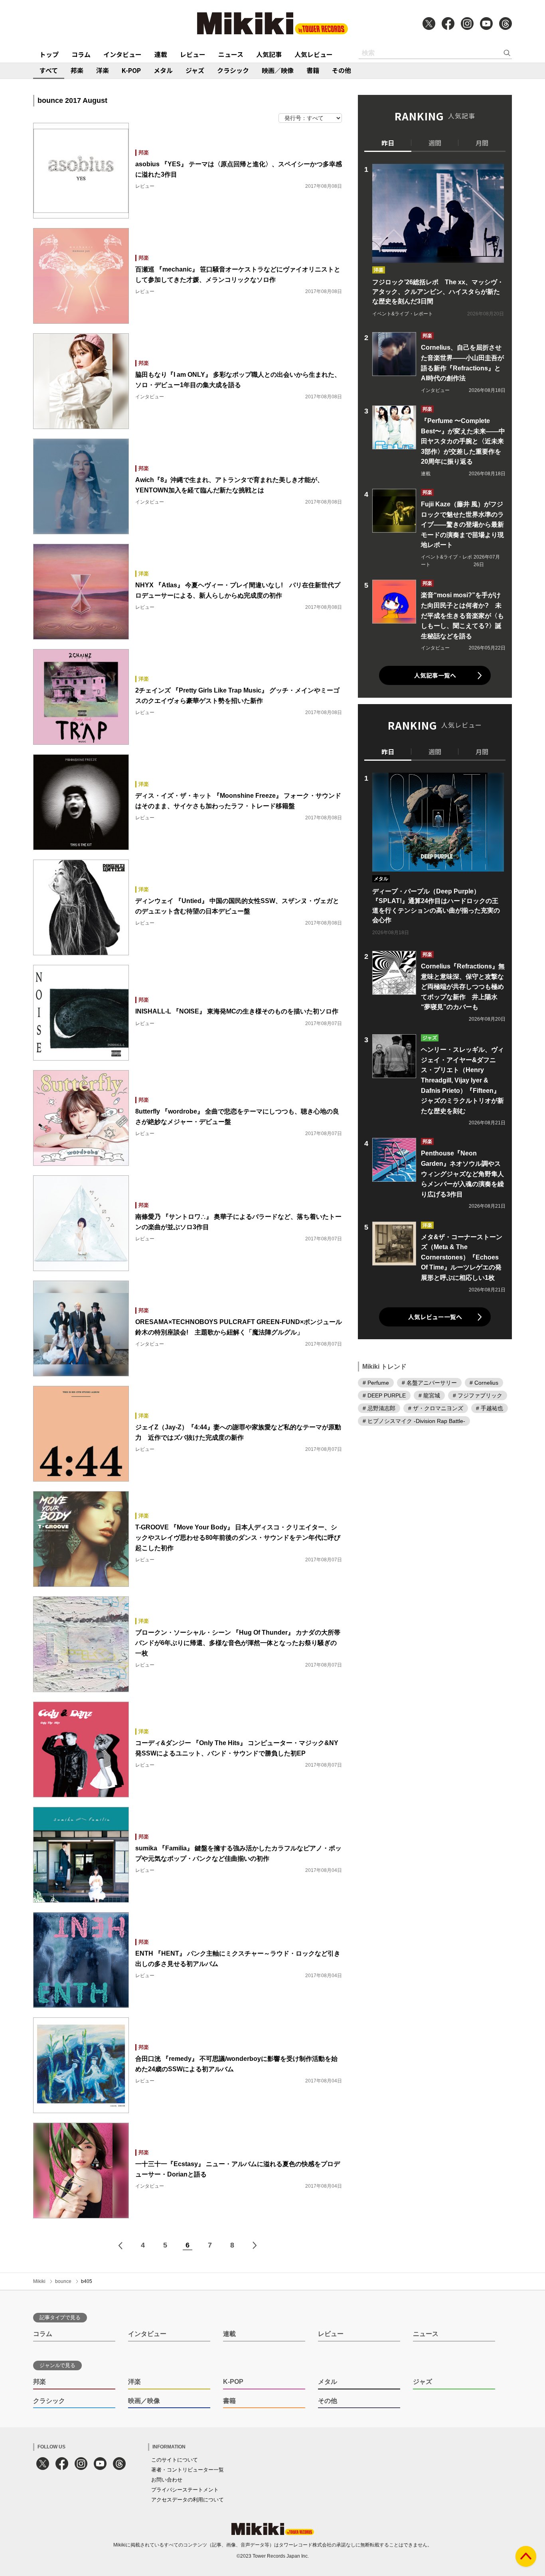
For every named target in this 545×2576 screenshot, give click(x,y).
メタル (163, 70)
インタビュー (122, 54)
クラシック (233, 70)
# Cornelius (484, 1383)
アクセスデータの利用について (188, 2500)
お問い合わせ (167, 2480)
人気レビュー (314, 54)
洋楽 (103, 70)
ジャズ (195, 70)
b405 (87, 2281)
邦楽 (77, 70)
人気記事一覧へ (435, 675)
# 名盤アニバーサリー (429, 1383)
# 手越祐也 (490, 1408)
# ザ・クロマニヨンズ (436, 1408)
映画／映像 (278, 70)
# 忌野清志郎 (379, 1408)
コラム (81, 54)
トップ (49, 54)
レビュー (193, 54)
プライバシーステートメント (185, 2490)
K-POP (131, 70)
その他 (342, 70)
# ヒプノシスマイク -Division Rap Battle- (414, 1421)
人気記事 (269, 54)
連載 (161, 54)
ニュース (231, 54)
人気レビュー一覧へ (435, 1317)
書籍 (313, 70)
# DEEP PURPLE (384, 1395)
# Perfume (376, 1383)
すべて (49, 70)
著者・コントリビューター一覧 (188, 2470)
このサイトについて (175, 2460)
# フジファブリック (478, 1395)
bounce (63, 2281)
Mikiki (39, 2281)
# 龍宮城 (429, 1395)
